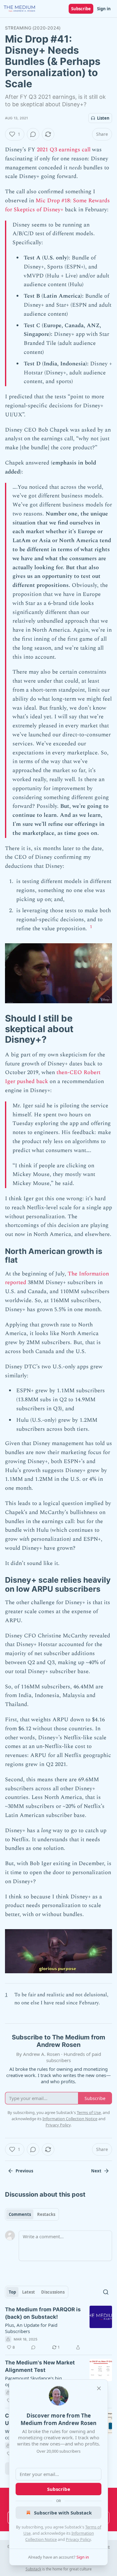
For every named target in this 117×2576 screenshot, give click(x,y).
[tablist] (32, 2214)
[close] (99, 2388)
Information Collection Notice (70, 2119)
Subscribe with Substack (63, 2513)
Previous (24, 2171)
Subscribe (81, 9)
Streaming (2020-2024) (33, 28)
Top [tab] (12, 2292)
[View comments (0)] (33, 134)
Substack (33, 2569)
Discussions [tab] (53, 2292)
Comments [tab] (20, 2214)
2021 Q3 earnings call (63, 150)
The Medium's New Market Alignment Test (40, 2366)
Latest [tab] (29, 2292)
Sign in (104, 9)
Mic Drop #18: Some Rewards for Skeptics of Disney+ (57, 205)
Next (96, 2171)
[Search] (106, 2292)
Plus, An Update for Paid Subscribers (31, 2328)
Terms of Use (89, 2112)
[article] (58, 2328)
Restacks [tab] (46, 2214)
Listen (103, 118)
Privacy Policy (78, 2539)
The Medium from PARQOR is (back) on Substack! (43, 2313)
